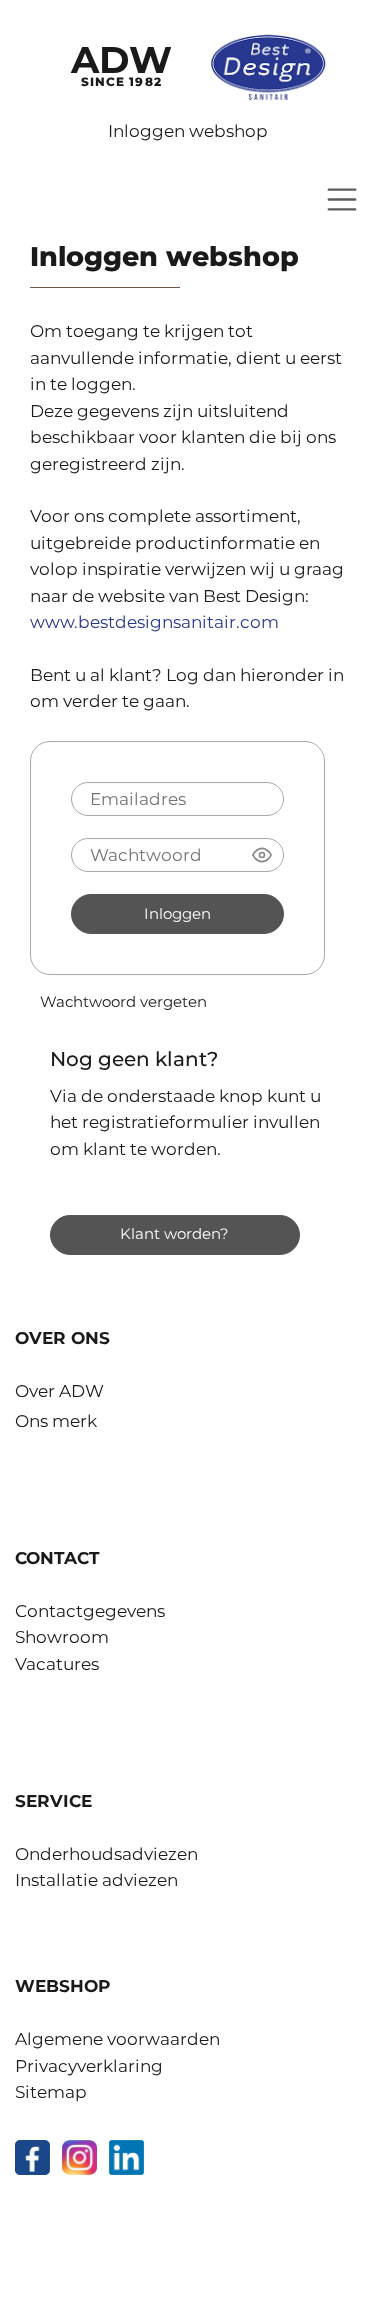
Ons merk (56, 1421)
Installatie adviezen (96, 1880)
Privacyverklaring (89, 2066)
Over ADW (59, 1391)
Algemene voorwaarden (117, 2039)
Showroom (62, 1637)
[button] (262, 855)
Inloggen (177, 914)
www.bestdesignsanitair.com (154, 622)
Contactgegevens (90, 1611)
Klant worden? (174, 1234)
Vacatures (57, 1664)
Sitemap (51, 2092)
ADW (121, 63)
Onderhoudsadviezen (106, 1854)
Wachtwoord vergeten (123, 1002)
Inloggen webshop (188, 131)
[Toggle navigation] (342, 199)
